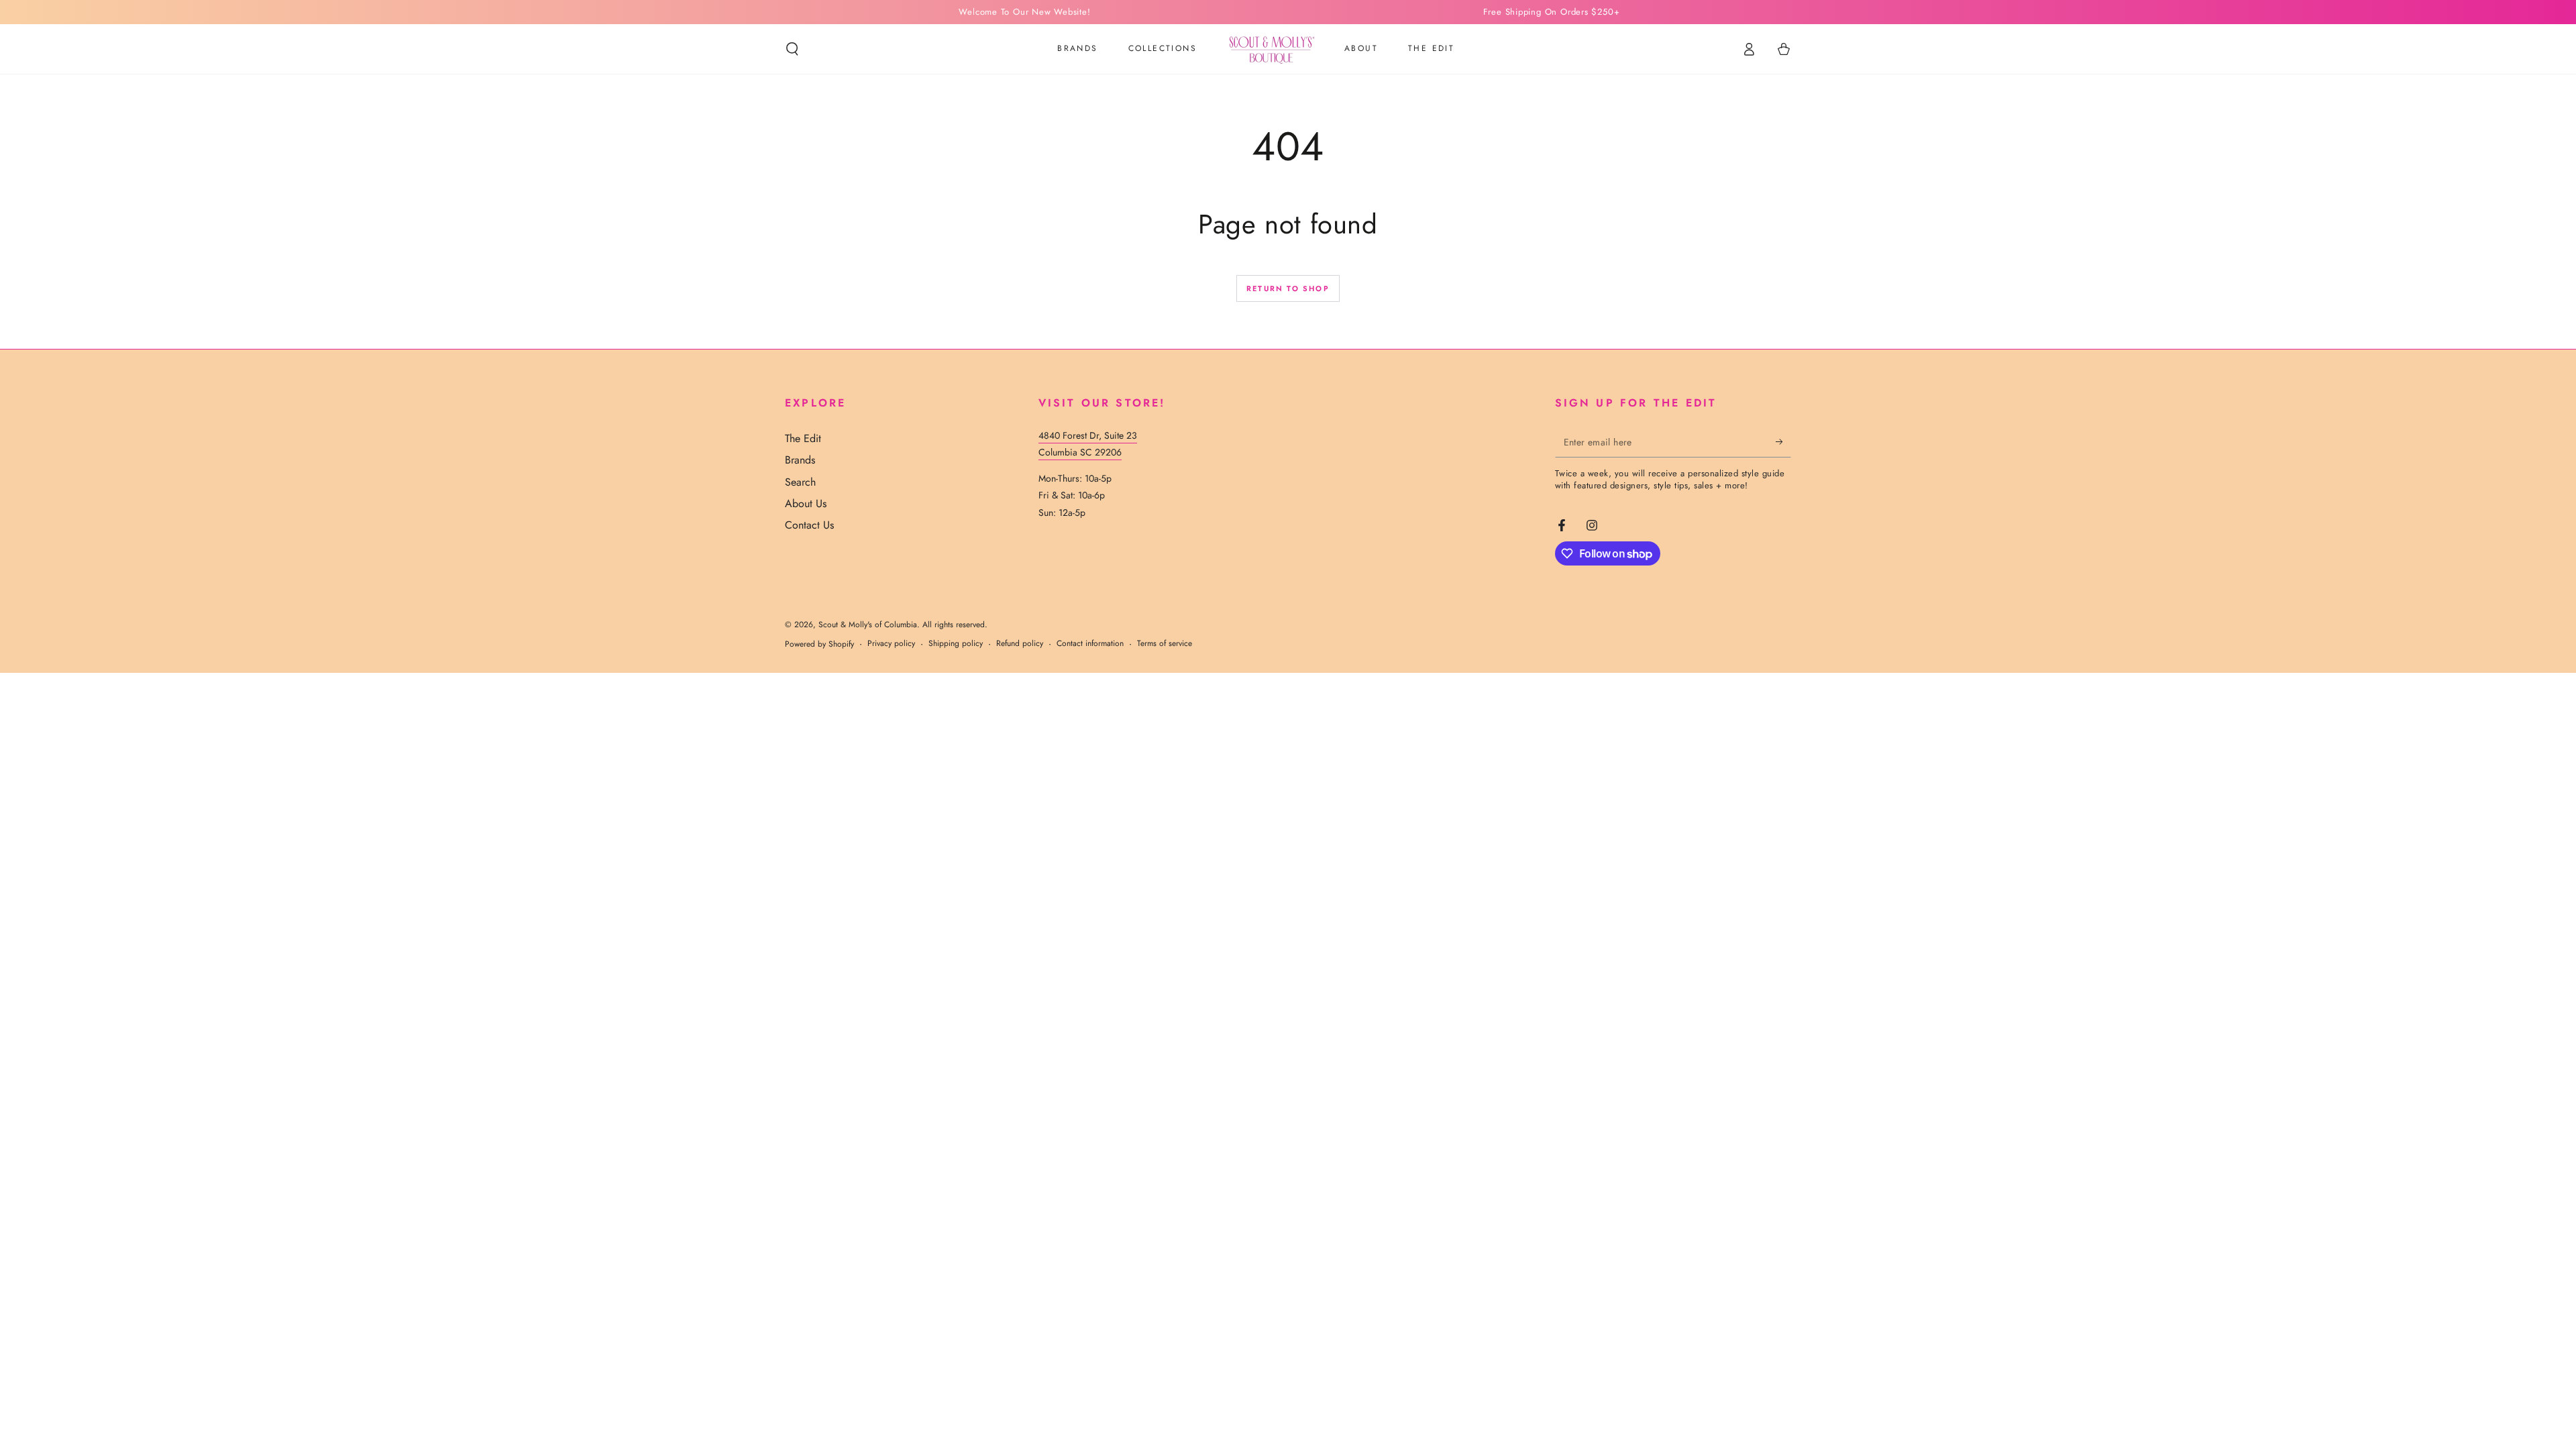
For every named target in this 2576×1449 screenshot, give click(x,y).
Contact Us (809, 525)
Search (800, 482)
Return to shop (1288, 288)
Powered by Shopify (819, 644)
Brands (800, 460)
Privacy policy (891, 644)
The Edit (803, 438)
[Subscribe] (1783, 442)
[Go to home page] (1271, 49)
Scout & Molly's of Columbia (868, 625)
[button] (792, 49)
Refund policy (1020, 644)
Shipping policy (956, 644)
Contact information (1090, 644)
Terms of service (1165, 644)
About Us (806, 503)
